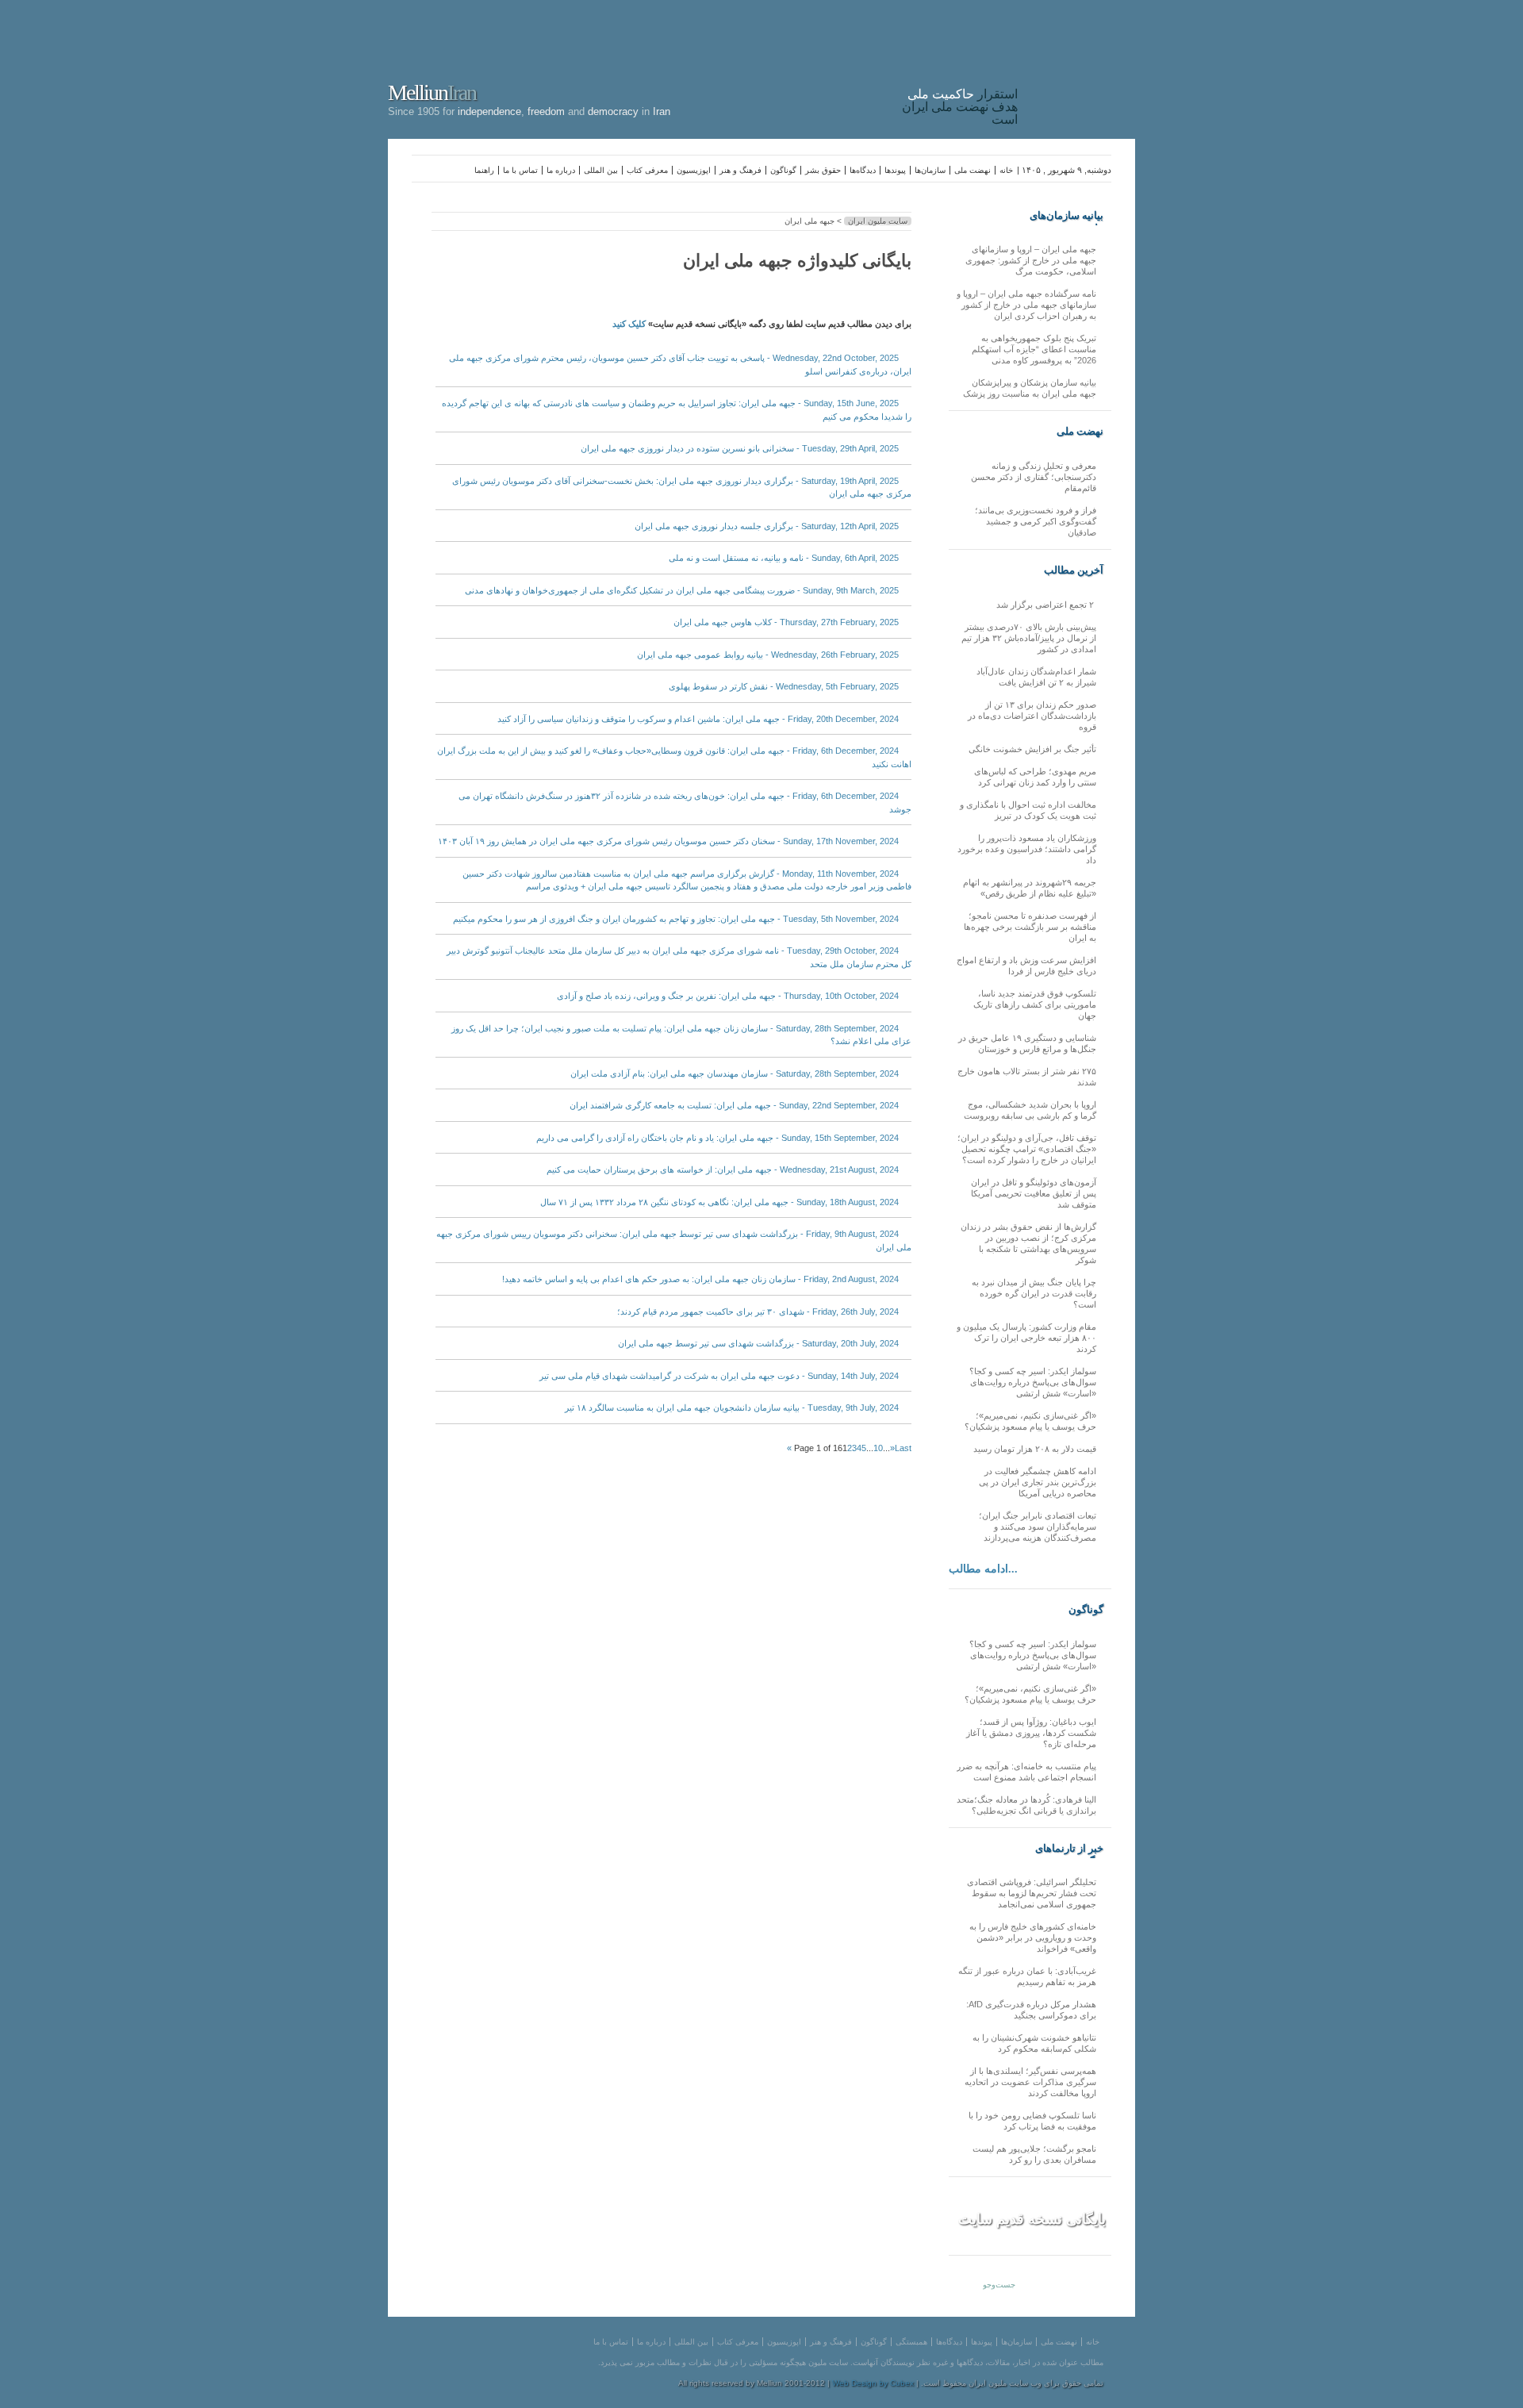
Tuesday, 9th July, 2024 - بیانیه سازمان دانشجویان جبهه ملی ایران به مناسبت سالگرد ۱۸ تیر (732, 1408)
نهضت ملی (972, 170)
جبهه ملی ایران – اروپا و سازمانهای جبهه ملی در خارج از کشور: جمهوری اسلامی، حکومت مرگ (1031, 260)
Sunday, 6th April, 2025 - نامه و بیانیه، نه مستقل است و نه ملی (784, 558)
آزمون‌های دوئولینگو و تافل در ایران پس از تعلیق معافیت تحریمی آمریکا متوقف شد (1034, 1193)
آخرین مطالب (1074, 570)
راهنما (484, 170)
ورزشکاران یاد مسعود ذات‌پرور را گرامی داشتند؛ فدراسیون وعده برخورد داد (1027, 849)
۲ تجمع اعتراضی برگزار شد (1046, 605)
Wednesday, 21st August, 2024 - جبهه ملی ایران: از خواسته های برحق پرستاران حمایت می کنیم (723, 1169)
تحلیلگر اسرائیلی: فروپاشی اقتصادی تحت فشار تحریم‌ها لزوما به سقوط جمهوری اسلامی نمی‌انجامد (1032, 1893)
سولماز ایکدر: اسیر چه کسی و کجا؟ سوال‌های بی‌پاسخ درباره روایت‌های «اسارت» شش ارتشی (1033, 1382)
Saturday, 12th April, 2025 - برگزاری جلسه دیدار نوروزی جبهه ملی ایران (767, 526)
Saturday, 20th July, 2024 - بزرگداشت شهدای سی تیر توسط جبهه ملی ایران (758, 1343)
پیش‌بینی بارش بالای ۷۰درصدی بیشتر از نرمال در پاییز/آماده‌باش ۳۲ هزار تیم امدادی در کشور (1029, 638)
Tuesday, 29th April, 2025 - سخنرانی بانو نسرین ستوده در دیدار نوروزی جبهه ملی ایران (740, 448)
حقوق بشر (823, 170)
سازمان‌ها (930, 170)
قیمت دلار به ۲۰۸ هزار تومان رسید (1035, 1449)
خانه (1006, 170)
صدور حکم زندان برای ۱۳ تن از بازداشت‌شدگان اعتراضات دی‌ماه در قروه (1032, 716)
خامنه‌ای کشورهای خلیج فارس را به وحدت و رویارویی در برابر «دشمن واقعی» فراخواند (1033, 1938)
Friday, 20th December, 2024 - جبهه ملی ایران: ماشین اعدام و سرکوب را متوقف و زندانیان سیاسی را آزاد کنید (698, 719)
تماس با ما (520, 170)
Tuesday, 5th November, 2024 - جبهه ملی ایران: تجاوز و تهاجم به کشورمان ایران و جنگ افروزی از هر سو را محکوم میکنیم (676, 919)
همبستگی (911, 2342)
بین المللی (601, 170)
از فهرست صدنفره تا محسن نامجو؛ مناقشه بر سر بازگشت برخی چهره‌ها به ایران (1030, 927)
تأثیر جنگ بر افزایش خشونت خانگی (1032, 749)
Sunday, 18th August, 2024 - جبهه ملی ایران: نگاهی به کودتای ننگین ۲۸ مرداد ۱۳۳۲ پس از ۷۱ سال (719, 1202)
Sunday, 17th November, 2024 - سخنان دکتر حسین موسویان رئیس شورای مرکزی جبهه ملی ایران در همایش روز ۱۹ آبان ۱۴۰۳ (668, 841)
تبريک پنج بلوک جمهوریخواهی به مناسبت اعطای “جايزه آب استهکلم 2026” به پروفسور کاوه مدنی (1034, 349)
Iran (1080, 67)
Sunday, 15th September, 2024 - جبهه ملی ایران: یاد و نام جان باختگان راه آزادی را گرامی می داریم (717, 1138)
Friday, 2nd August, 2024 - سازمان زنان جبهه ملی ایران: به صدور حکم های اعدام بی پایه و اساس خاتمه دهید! (700, 1279)
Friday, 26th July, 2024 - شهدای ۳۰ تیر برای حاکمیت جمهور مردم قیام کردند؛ (758, 1312)
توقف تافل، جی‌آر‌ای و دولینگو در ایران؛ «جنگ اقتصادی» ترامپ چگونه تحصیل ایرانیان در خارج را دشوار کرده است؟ (1027, 1149)
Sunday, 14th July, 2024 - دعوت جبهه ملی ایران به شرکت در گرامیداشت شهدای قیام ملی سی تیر (719, 1376)
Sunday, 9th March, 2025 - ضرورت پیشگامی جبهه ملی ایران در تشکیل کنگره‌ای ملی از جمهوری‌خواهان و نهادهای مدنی (682, 590)
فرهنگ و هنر (740, 170)
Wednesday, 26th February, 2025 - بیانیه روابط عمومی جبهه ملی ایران (768, 655)
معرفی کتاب (647, 170)
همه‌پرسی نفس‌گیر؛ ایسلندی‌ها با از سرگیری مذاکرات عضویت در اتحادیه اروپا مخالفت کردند (1030, 2082)
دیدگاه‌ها (863, 170)
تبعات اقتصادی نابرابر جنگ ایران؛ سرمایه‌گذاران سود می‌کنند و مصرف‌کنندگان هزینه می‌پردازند (1038, 1527)
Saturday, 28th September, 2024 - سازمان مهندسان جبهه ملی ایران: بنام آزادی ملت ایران (735, 1073)
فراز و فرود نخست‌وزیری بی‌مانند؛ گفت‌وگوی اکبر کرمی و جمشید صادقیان (1036, 521)
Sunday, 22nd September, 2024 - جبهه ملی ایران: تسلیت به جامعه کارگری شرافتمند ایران (734, 1105)
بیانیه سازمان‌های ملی (1066, 216)
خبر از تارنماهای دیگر (1069, 1849)
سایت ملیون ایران (878, 221)
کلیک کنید (629, 324)
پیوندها (895, 170)
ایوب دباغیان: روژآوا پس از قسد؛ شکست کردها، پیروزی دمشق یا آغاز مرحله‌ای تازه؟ (1031, 1733)
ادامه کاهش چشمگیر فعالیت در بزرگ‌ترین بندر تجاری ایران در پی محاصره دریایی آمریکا (1038, 1482)
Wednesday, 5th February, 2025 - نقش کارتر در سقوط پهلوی (784, 686)
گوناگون (783, 170)
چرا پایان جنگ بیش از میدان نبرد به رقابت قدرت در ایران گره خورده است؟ (1034, 1293)
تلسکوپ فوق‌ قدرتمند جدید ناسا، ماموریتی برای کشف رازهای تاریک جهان (1035, 1004)
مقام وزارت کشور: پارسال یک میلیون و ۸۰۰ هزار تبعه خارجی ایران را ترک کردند (1026, 1338)
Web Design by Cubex (873, 2383)
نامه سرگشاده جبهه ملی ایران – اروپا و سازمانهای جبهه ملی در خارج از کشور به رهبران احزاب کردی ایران (1026, 305)
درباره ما (561, 170)
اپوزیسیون (694, 170)
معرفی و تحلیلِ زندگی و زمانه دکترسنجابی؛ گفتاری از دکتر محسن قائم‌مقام (1034, 477)
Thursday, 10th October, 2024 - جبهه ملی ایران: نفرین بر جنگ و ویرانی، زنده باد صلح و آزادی (728, 996)
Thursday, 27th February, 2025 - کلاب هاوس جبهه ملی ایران (786, 622)
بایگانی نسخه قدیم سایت (1032, 2219)
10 (878, 1448)
